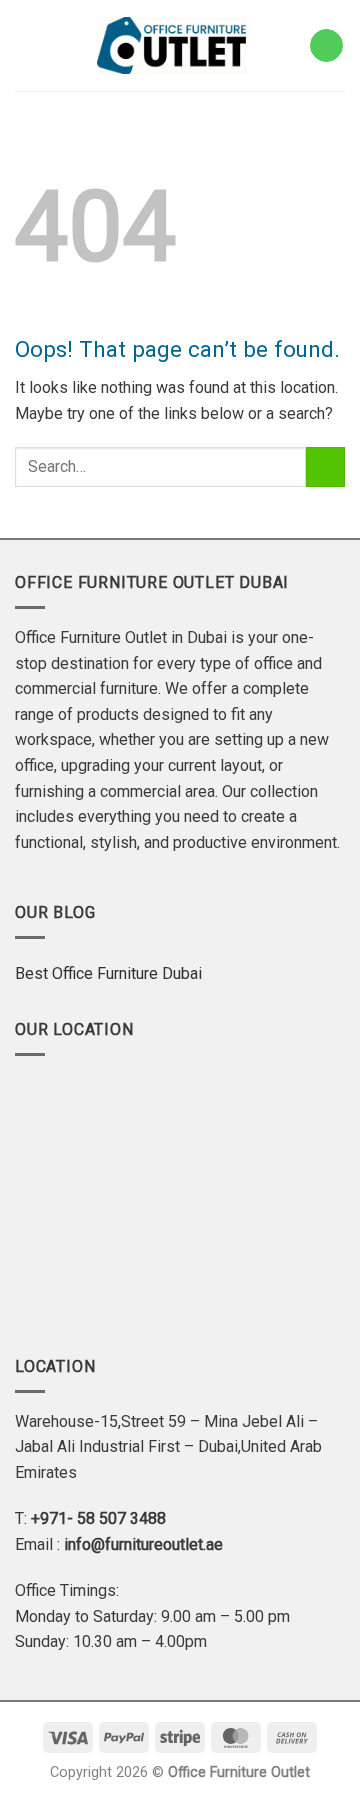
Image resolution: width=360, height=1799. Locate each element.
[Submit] (325, 466)
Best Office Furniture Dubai (108, 973)
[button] (24, 45)
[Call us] (326, 46)
